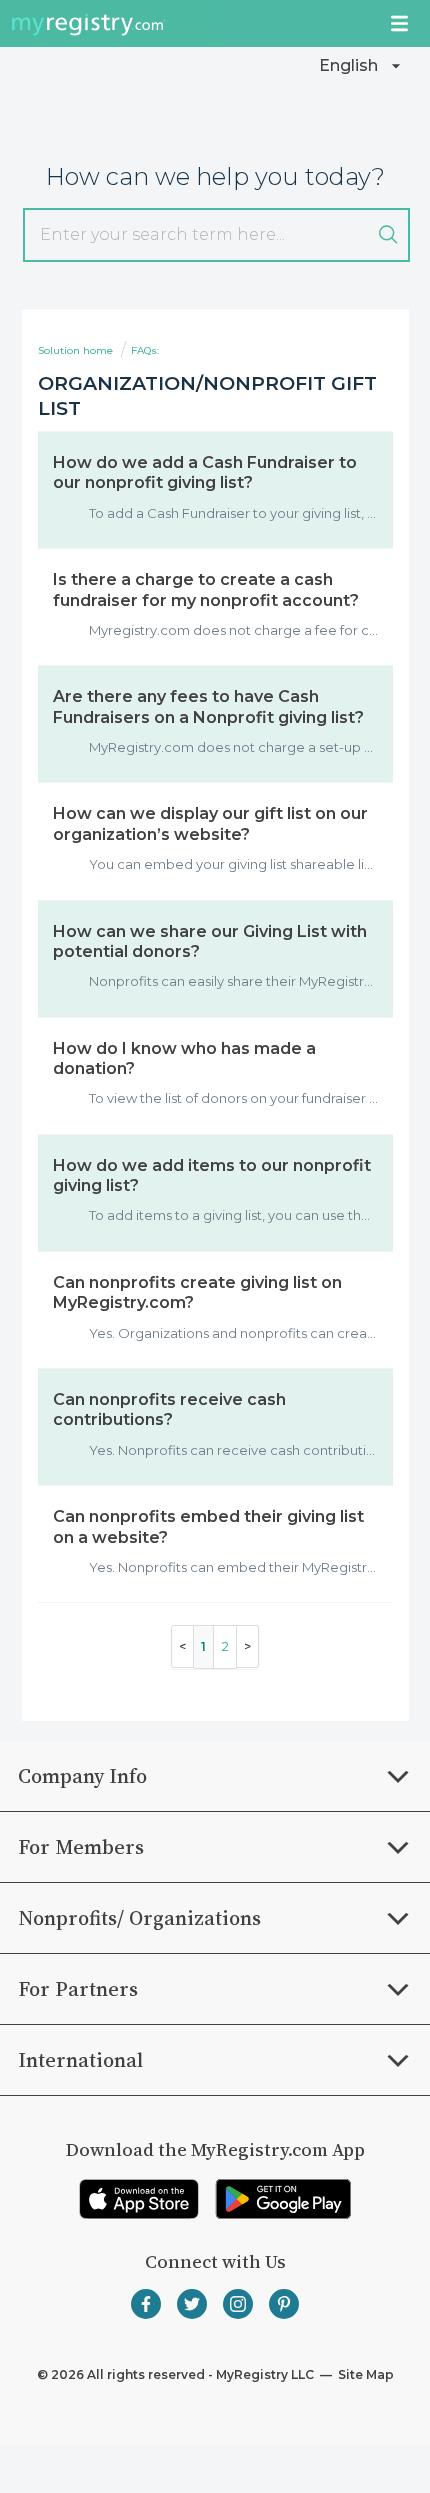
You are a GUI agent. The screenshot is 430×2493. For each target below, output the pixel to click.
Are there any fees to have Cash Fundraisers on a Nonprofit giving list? (208, 706)
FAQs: (145, 350)
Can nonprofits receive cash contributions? (169, 1409)
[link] (139, 2199)
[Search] (388, 235)
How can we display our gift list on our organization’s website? (210, 823)
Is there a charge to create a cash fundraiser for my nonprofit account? (206, 589)
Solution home (77, 350)
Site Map (364, 2374)
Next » (248, 1646)
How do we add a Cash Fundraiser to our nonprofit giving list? (205, 472)
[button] (362, 66)
